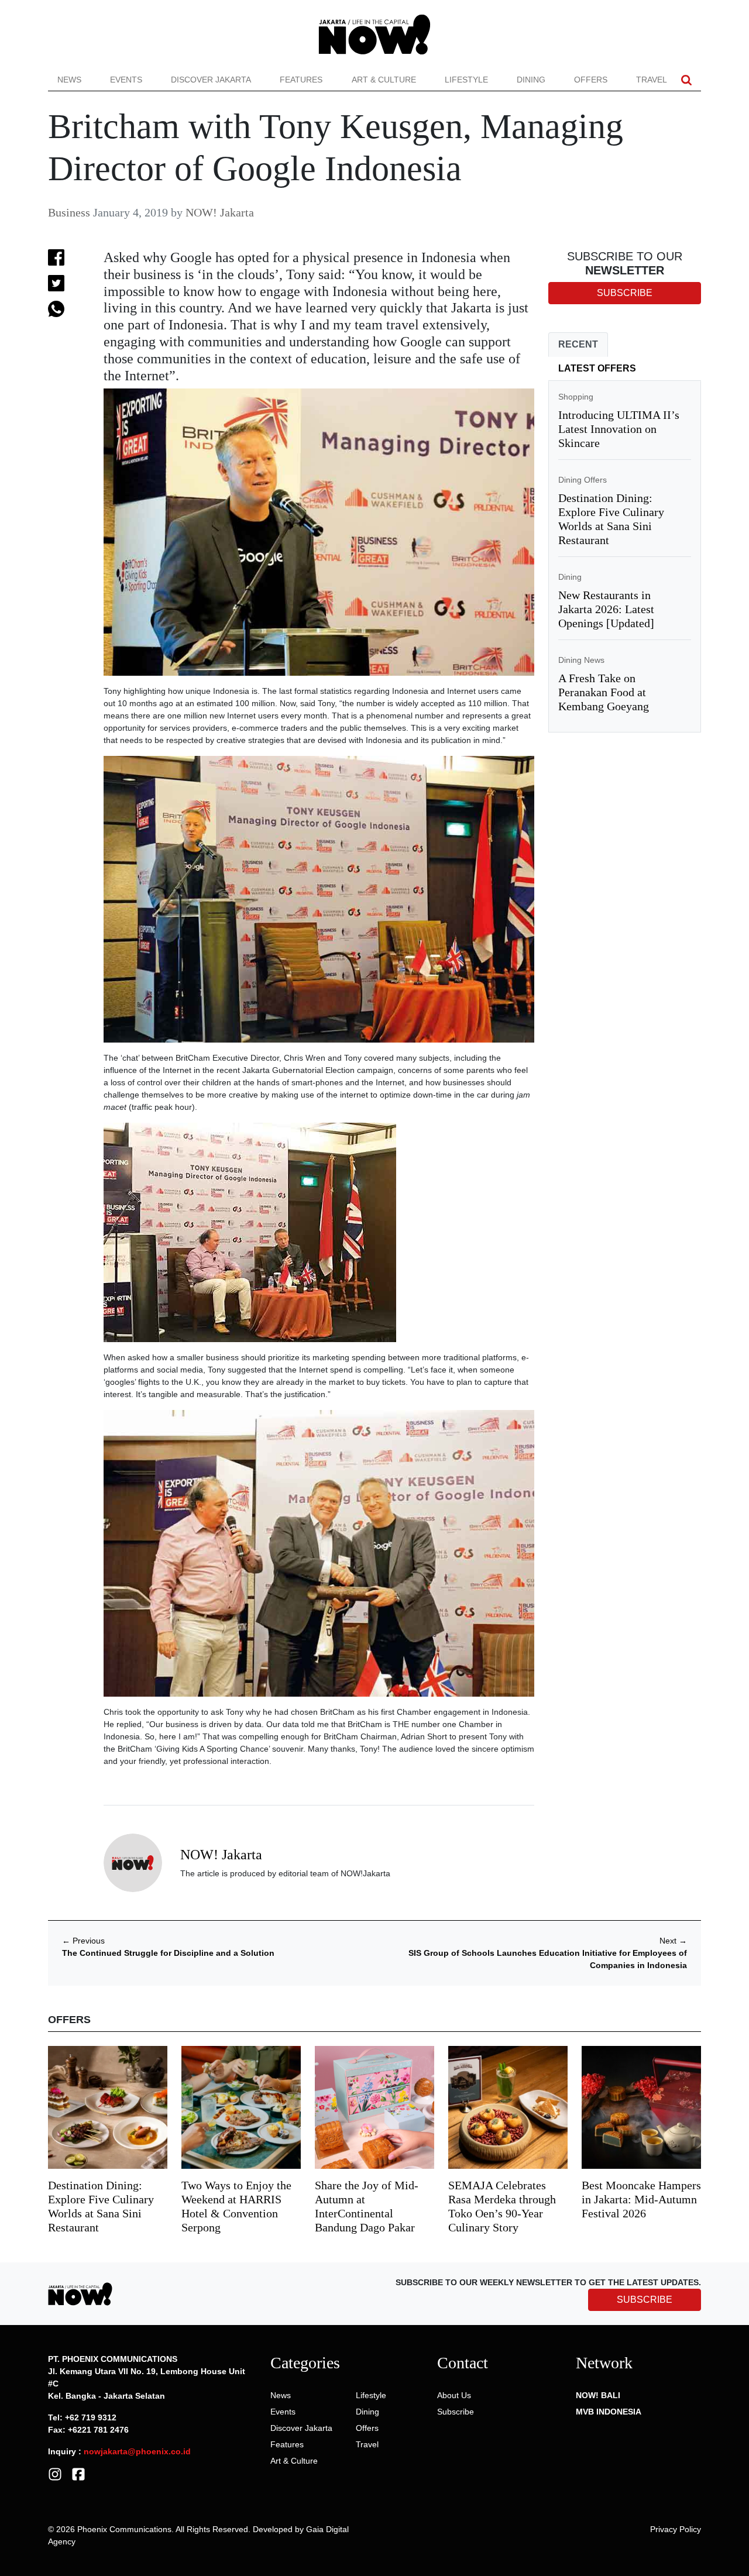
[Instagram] (55, 2474)
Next (673, 1941)
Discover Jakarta (211, 80)
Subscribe (456, 2412)
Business (69, 212)
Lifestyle (466, 80)
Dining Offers (583, 480)
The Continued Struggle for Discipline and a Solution (168, 1953)
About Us (454, 2395)
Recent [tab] (578, 344)
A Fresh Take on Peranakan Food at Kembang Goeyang (604, 692)
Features (301, 80)
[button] (686, 80)
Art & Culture (384, 80)
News (69, 80)
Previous (83, 1941)
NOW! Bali (598, 2395)
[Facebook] (78, 2474)
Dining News (581, 660)
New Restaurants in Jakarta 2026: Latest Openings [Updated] (606, 609)
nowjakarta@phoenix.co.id (137, 2451)
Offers (591, 80)
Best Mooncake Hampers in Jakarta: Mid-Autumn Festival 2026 (641, 2199)
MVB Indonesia (609, 2412)
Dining (531, 80)
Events (126, 80)
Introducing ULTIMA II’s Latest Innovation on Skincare (619, 429)
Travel (652, 80)
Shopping (576, 397)
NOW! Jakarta (220, 212)
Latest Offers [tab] (597, 368)
